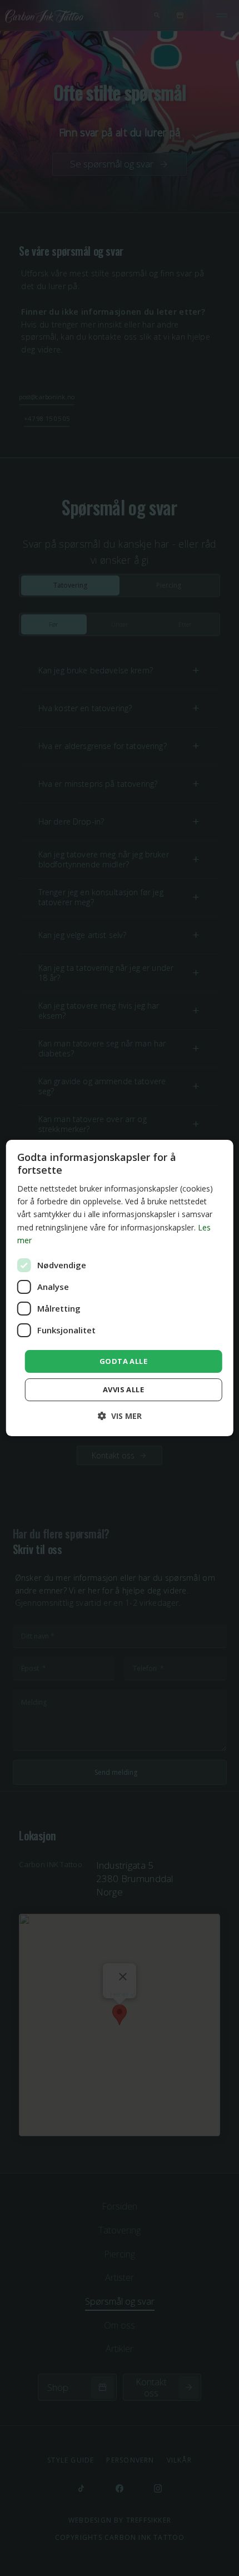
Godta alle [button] (123, 1361)
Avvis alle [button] (123, 1389)
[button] (120, 1416)
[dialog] (120, 1288)
